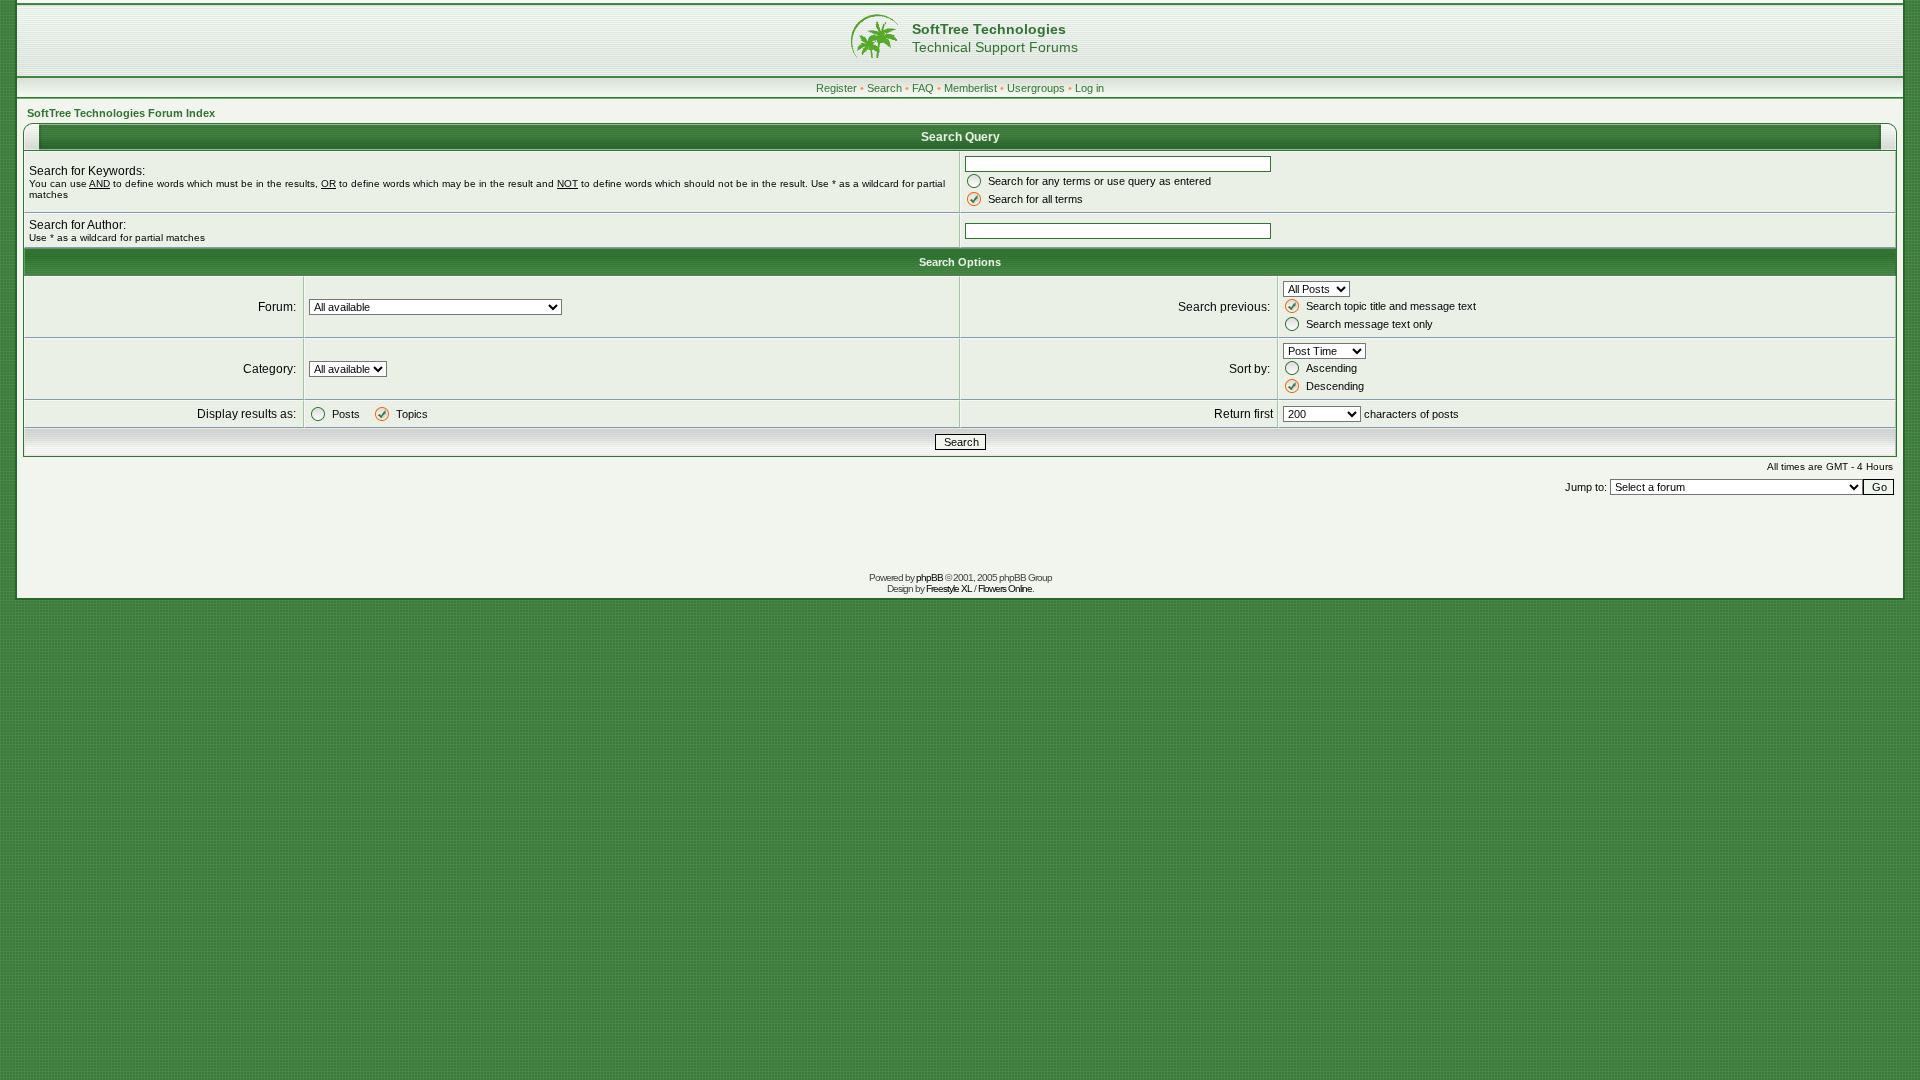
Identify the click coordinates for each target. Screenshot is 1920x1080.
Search (884, 88)
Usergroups (1036, 88)
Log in (1089, 88)
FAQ (923, 88)
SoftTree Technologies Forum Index (121, 113)
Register (836, 88)
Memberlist (970, 88)
